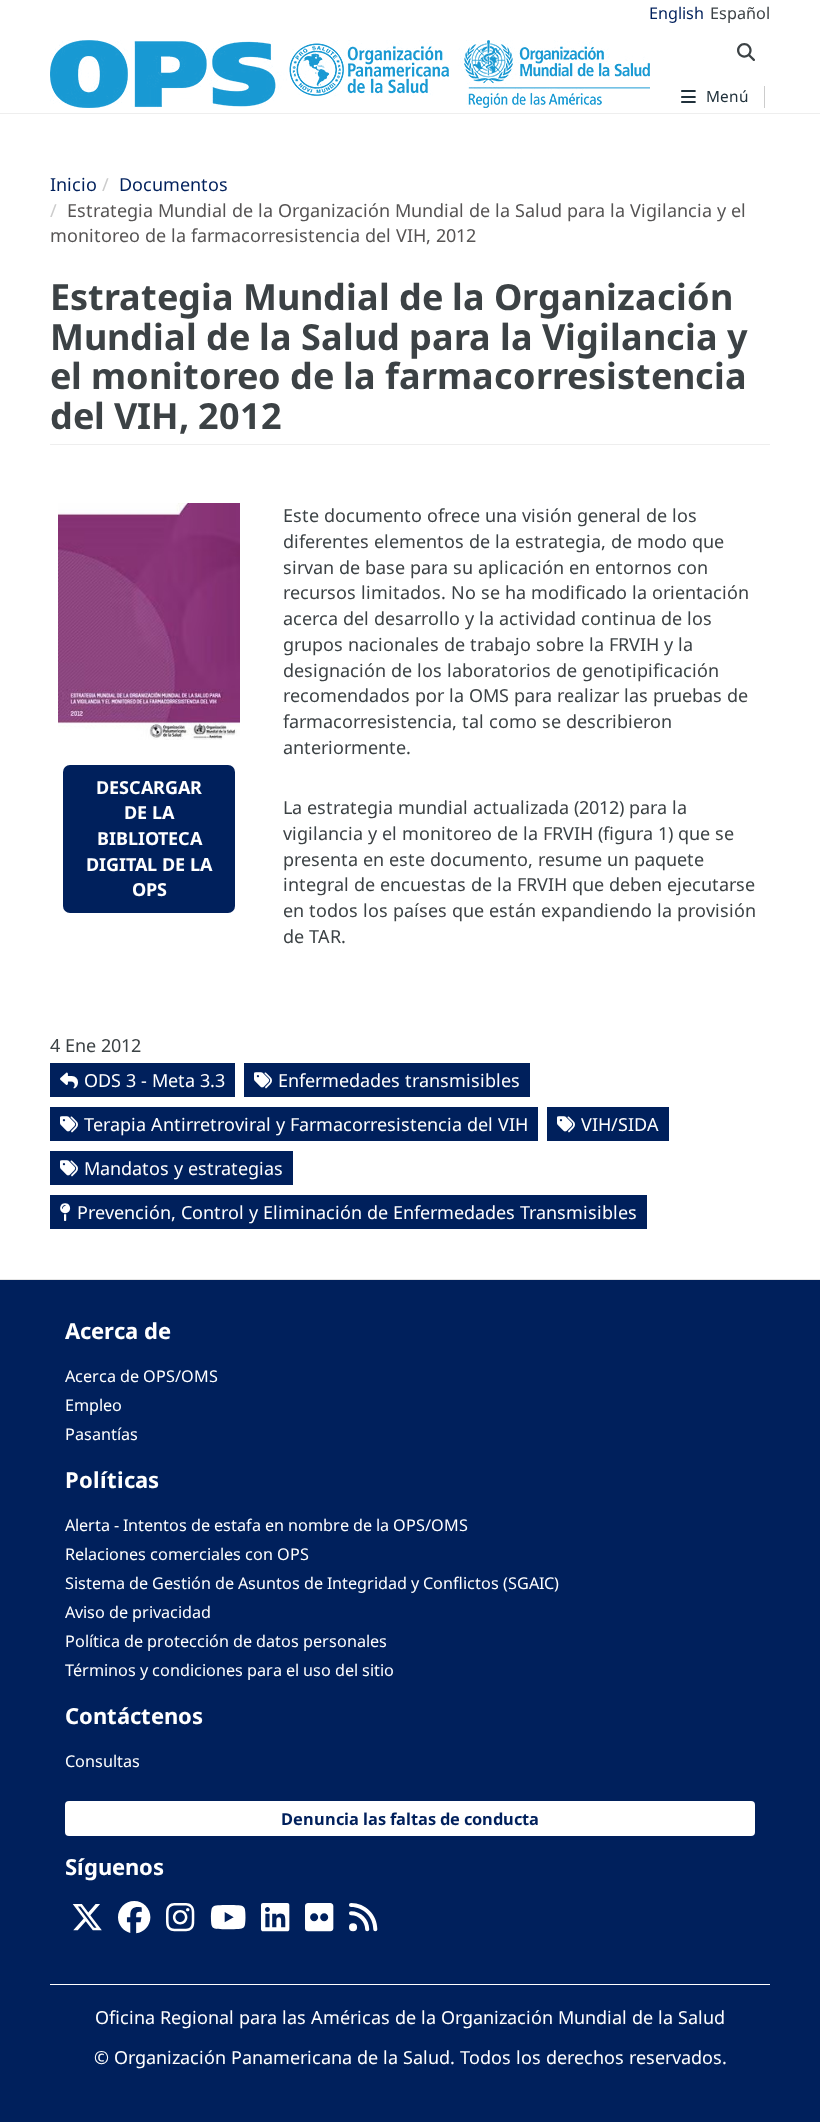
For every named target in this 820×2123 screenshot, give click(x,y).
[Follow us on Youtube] (228, 1923)
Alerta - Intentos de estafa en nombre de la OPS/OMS (266, 1525)
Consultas (102, 1761)
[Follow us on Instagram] (180, 1923)
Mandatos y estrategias (183, 1168)
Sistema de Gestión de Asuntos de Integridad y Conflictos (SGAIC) (312, 1583)
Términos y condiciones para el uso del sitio (229, 1670)
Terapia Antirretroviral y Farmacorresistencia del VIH (306, 1124)
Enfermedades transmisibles (399, 1080)
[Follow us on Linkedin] (275, 1923)
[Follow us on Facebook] (134, 1923)
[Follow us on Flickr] (319, 1923)
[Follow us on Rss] (363, 1923)
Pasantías (101, 1434)
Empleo (93, 1405)
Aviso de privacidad (138, 1612)
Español (740, 13)
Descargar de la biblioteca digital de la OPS (149, 838)
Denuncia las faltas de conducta (410, 1818)
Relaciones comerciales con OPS (187, 1554)
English (676, 13)
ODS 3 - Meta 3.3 (154, 1080)
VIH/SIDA (620, 1124)
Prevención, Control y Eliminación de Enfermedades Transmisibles (357, 1212)
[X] (87, 1923)
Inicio (73, 184)
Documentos (173, 184)
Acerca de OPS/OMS (141, 1376)
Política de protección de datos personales (226, 1641)
